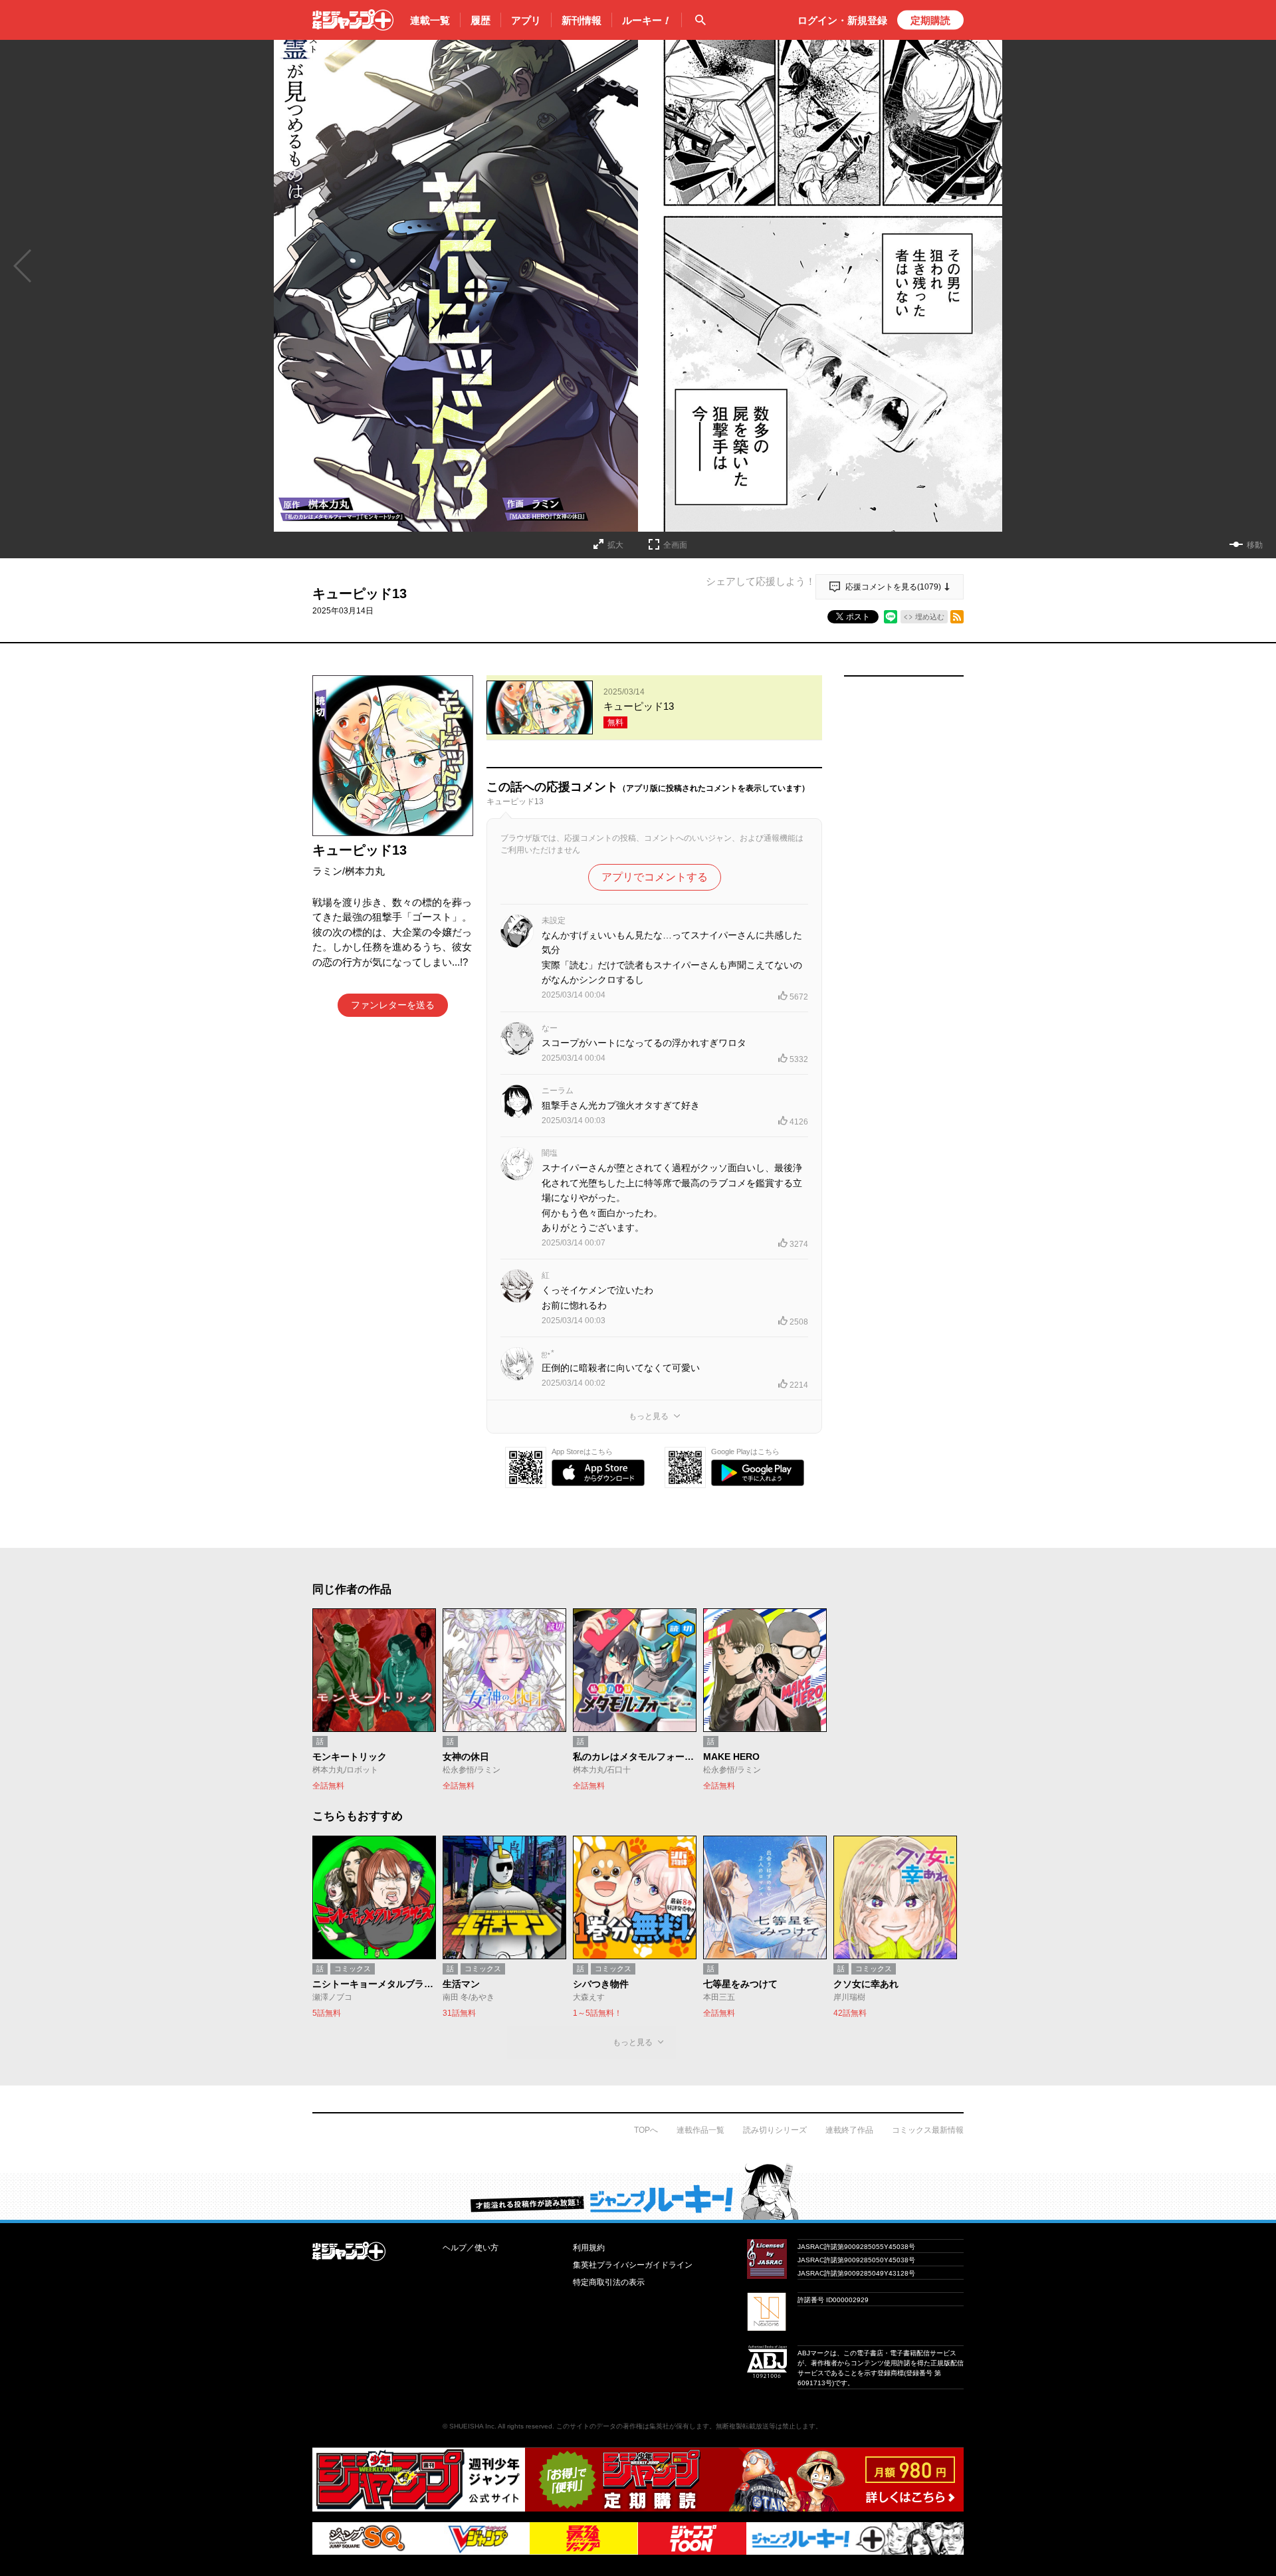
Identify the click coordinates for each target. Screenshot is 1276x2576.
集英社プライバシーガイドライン (633, 2265)
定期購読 (930, 20)
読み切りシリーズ (775, 2130)
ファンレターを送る (393, 1005)
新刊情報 (582, 20)
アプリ (526, 20)
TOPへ (646, 2130)
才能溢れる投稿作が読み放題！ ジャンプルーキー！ (638, 2191)
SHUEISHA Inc (472, 2426)
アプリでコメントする (655, 877)
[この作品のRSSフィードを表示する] (957, 617)
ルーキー (647, 20)
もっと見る (649, 1416)
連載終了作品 (849, 2130)
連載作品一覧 (700, 2130)
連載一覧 (430, 20)
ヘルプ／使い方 (471, 2248)
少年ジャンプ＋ (353, 20)
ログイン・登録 (842, 20)
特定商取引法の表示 (609, 2282)
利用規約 (589, 2248)
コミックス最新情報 (928, 2130)
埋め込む (930, 617)
